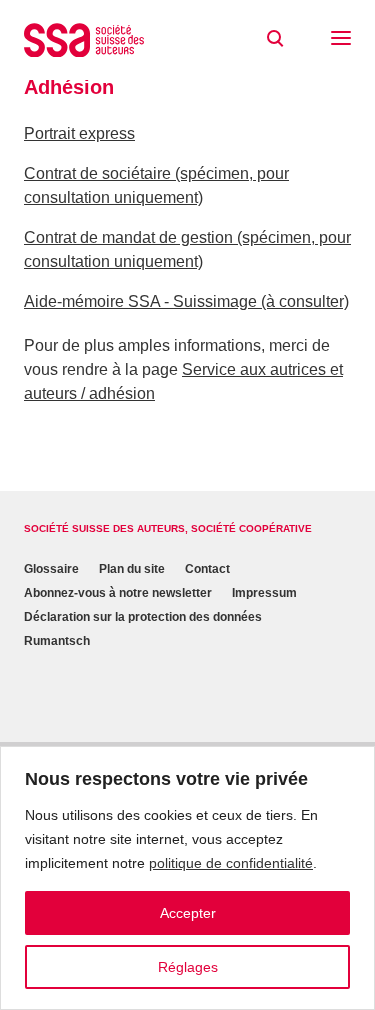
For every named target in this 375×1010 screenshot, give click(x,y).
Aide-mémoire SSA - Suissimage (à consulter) (186, 301)
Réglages (188, 967)
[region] (187, 878)
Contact (207, 569)
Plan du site (132, 569)
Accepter (188, 913)
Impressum (264, 593)
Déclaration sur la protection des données (143, 617)
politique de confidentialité (231, 863)
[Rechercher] (275, 39)
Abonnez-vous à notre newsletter (118, 593)
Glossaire (51, 569)
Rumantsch (57, 641)
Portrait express (79, 133)
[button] (341, 40)
